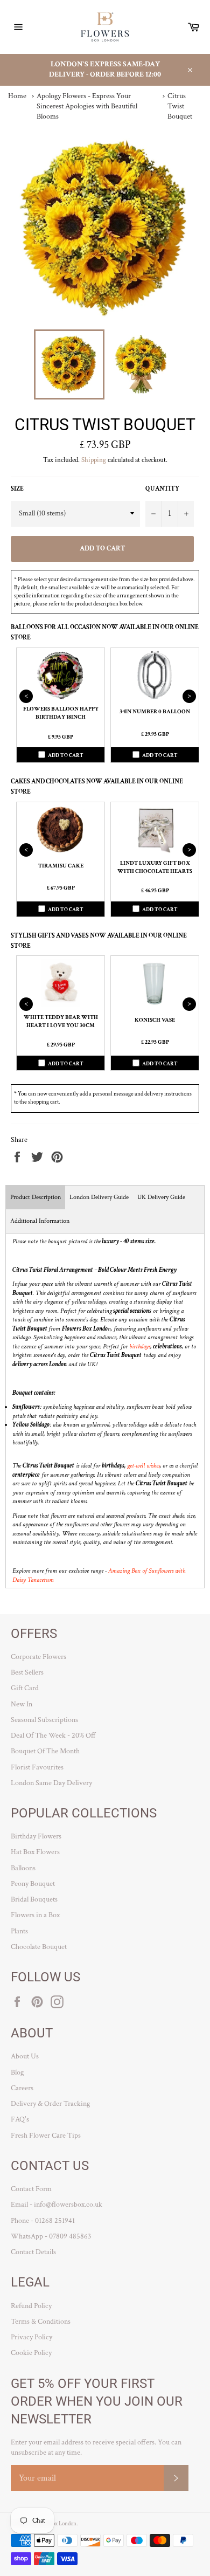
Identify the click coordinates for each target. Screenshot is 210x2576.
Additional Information (40, 1221)
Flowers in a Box (35, 1915)
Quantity (162, 489)
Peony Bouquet (33, 1884)
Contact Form (31, 2189)
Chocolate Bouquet (39, 1947)
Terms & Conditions (41, 2322)
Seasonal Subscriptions (44, 1720)
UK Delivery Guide (161, 1197)
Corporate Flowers (38, 1657)
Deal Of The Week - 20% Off (53, 1735)
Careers (22, 2088)
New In (22, 1704)
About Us (25, 2056)
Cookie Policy (31, 2353)
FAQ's (20, 2119)
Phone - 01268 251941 (43, 2221)
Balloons (23, 1868)
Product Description (36, 1197)
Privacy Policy (31, 2337)
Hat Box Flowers (35, 1852)
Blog (17, 2072)
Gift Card (25, 1688)
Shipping (94, 460)
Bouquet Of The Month (45, 1751)
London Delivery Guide (99, 1197)
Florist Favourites (37, 1767)
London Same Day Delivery (51, 1783)
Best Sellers (27, 1672)
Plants (19, 1931)
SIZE (17, 489)
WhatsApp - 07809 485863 (51, 2236)
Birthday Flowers (36, 1836)
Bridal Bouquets (34, 1899)
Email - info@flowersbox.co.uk (57, 2205)
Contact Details (33, 2252)
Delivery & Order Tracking (50, 2104)
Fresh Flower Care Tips (46, 2136)
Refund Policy (31, 2306)
